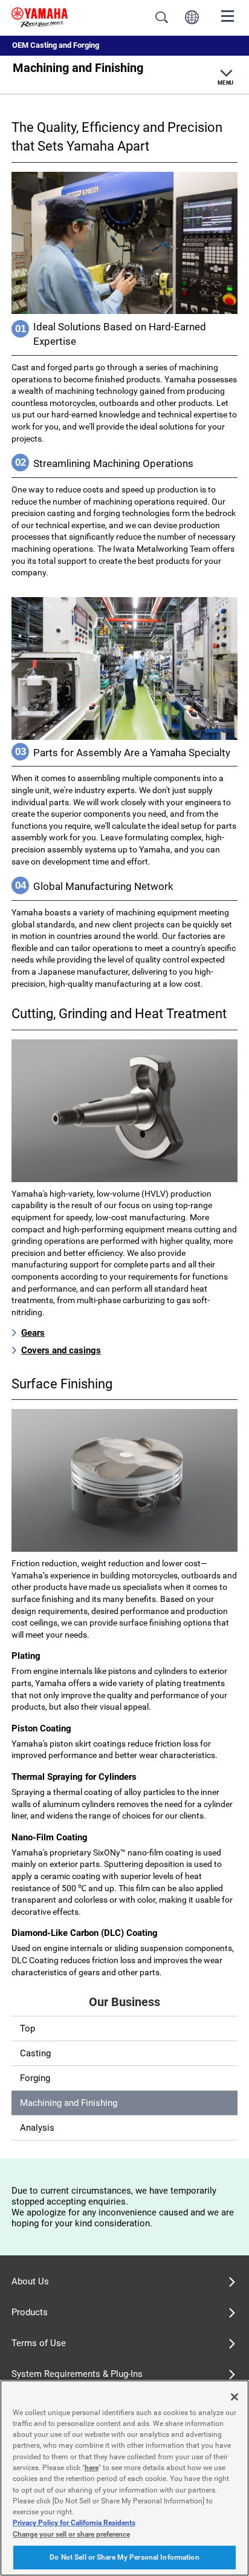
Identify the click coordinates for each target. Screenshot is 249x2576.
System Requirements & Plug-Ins (77, 2374)
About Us (30, 2281)
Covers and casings (61, 1350)
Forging (35, 2078)
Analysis (37, 2128)
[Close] (234, 2397)
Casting (35, 2053)
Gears (33, 1333)
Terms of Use (39, 2343)
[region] (124, 2478)
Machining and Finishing (69, 2103)
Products (30, 2312)
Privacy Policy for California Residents (74, 2523)
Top (27, 2028)
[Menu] (228, 15)
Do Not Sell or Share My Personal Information (124, 2557)
